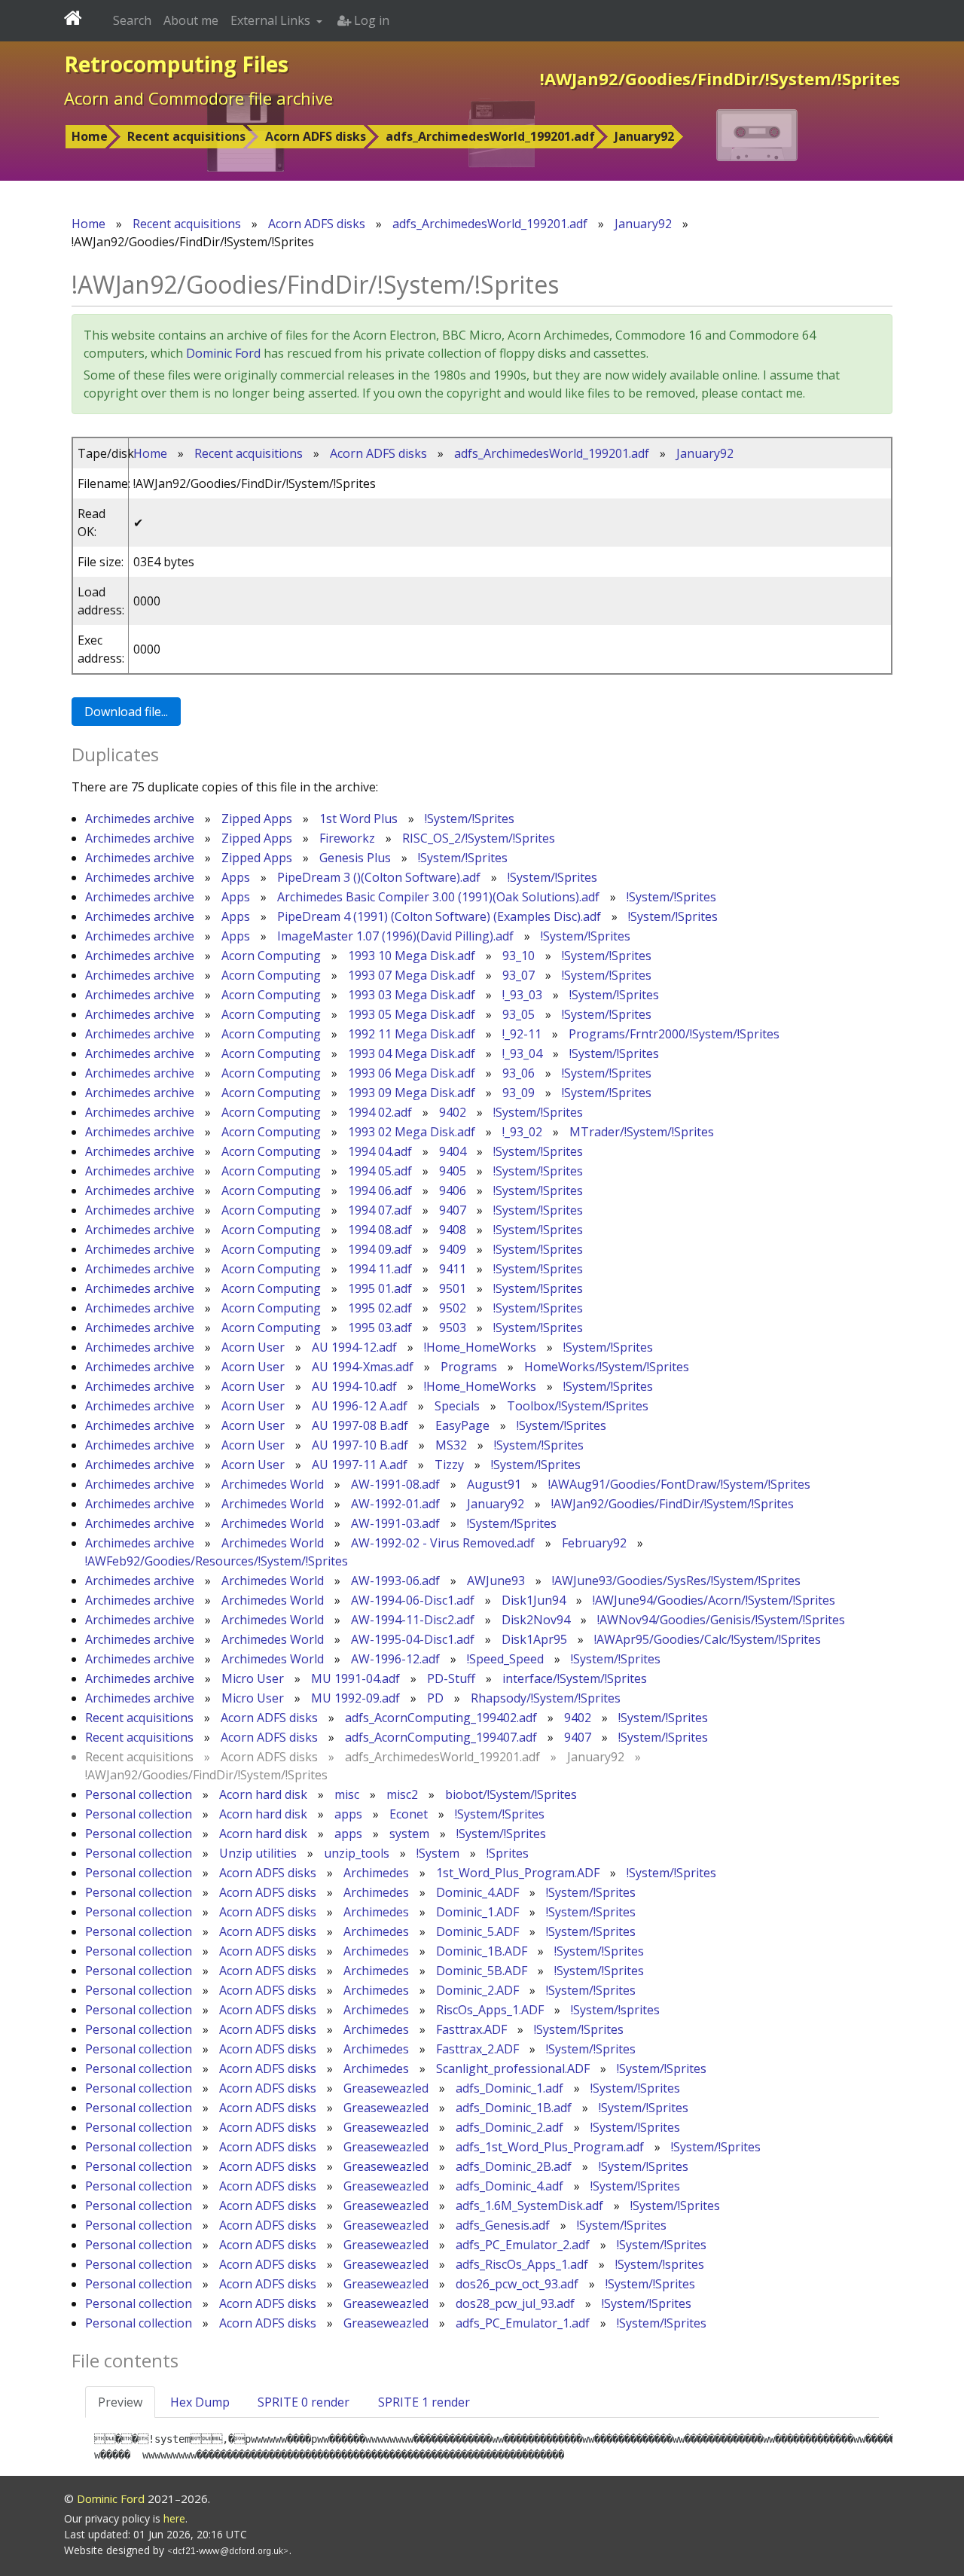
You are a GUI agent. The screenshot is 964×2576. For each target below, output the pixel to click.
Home (90, 136)
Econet (409, 1814)
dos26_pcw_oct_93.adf (517, 2284)
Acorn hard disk (263, 1794)
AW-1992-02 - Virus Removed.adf (443, 1543)
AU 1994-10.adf (354, 1386)
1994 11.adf (380, 1269)
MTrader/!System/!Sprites (642, 1132)
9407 (453, 1210)
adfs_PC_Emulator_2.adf (523, 2245)
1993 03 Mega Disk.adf (412, 995)
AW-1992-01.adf (395, 1504)
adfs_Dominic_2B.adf (514, 2166)
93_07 (519, 975)
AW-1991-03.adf (395, 1523)
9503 (453, 1328)
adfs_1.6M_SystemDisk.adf (529, 2206)
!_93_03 (522, 995)
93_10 (519, 956)
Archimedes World (273, 1484)
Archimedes (376, 1873)
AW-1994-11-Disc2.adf (413, 1620)
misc (347, 1794)
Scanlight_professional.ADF (513, 2068)
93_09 (519, 1093)
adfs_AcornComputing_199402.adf (441, 1718)
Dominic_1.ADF (477, 1912)
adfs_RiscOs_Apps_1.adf (522, 2264)
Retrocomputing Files (176, 64)
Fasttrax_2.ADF (477, 2049)
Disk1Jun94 (534, 1600)
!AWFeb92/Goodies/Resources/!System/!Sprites (217, 1561)
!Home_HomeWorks (480, 1347)
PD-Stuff (451, 1678)
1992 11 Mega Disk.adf (412, 1034)
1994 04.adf (380, 1151)
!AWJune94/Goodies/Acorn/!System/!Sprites (714, 1600)
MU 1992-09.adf (355, 1698)
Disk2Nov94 (536, 1620)
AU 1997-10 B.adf (360, 1445)
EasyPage (462, 1425)
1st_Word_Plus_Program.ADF (518, 1873)
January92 (644, 136)
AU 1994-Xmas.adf (363, 1367)
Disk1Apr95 (534, 1639)
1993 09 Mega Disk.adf (412, 1093)
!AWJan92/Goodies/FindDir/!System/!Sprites (673, 1504)
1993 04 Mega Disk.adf (412, 1053)
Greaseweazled (386, 2088)
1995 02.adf (380, 1308)
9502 (453, 1308)
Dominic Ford (223, 353)
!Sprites (508, 1853)
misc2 (402, 1794)
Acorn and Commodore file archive (198, 98)
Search (132, 20)
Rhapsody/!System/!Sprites (546, 1698)
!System (438, 1853)
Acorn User (253, 1347)
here (174, 2518)
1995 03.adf (380, 1328)
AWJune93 (496, 1581)
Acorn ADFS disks (316, 136)
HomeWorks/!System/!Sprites (607, 1367)
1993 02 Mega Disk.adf (412, 1132)
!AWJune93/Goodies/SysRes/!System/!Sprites (676, 1581)
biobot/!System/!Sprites (511, 1794)
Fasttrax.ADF (471, 2029)
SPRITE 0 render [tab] (304, 2402)
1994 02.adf (380, 1112)
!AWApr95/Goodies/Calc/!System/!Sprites (708, 1639)
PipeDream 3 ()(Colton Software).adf (379, 877)
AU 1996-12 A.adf (360, 1406)
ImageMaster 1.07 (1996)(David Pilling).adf (395, 936)
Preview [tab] (120, 2402)
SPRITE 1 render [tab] (424, 2402)
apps (348, 1814)
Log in (370, 20)
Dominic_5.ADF (477, 1931)
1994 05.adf (380, 1171)
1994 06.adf (380, 1190)
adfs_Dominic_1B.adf (514, 2108)
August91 (494, 1484)
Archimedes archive (140, 819)
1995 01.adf (380, 1288)
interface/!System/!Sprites (575, 1678)
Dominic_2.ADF (477, 1990)
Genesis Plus (355, 858)
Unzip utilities (258, 1853)
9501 (453, 1288)
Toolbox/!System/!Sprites (578, 1406)
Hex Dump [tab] (200, 2402)
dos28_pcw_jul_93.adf (515, 2303)
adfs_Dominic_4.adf (509, 2186)
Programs (469, 1367)
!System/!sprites (615, 2010)
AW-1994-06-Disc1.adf (413, 1600)
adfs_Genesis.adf (503, 2225)
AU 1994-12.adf (354, 1347)
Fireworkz (347, 838)
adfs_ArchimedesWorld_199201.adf (490, 136)
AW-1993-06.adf (395, 1581)
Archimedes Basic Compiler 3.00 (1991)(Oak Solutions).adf (438, 897)
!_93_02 (522, 1132)
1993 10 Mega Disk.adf (412, 956)
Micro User (253, 1678)
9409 (453, 1249)
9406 (453, 1190)
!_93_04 (522, 1053)
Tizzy (449, 1465)
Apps (236, 877)
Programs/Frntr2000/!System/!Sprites (674, 1034)
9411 (453, 1269)
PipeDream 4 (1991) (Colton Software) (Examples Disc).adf (439, 916)
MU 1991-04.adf (355, 1678)
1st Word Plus (358, 819)
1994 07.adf (380, 1210)
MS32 (451, 1445)
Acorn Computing (271, 956)
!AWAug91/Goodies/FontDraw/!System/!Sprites (679, 1484)
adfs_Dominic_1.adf (509, 2088)
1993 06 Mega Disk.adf (412, 1073)
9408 (453, 1230)
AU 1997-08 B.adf (360, 1425)
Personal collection (139, 1794)
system (409, 1834)
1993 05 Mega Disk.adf (412, 1014)
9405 (453, 1171)
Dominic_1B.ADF (482, 1951)
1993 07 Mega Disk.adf (412, 975)
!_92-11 (522, 1034)
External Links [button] (272, 20)
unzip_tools (357, 1853)
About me (191, 20)
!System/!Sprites (470, 819)
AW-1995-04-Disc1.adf (413, 1639)
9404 (453, 1151)
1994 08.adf (380, 1230)
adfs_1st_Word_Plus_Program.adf (550, 2147)
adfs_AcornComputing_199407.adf (441, 1737)
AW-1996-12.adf (395, 1659)
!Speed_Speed (505, 1659)
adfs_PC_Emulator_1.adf (523, 2323)
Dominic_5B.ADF (482, 1971)
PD (435, 1698)
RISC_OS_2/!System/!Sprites (479, 838)
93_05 (519, 1014)
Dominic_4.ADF (477, 1892)
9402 (453, 1112)
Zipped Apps (257, 819)
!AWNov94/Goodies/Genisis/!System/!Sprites (721, 1620)
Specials (457, 1406)
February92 (594, 1543)
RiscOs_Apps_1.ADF (490, 2010)
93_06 (519, 1073)
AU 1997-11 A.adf (360, 1465)
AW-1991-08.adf (395, 1484)
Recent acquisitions (186, 136)
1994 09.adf (380, 1249)
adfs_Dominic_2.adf (509, 2127)
